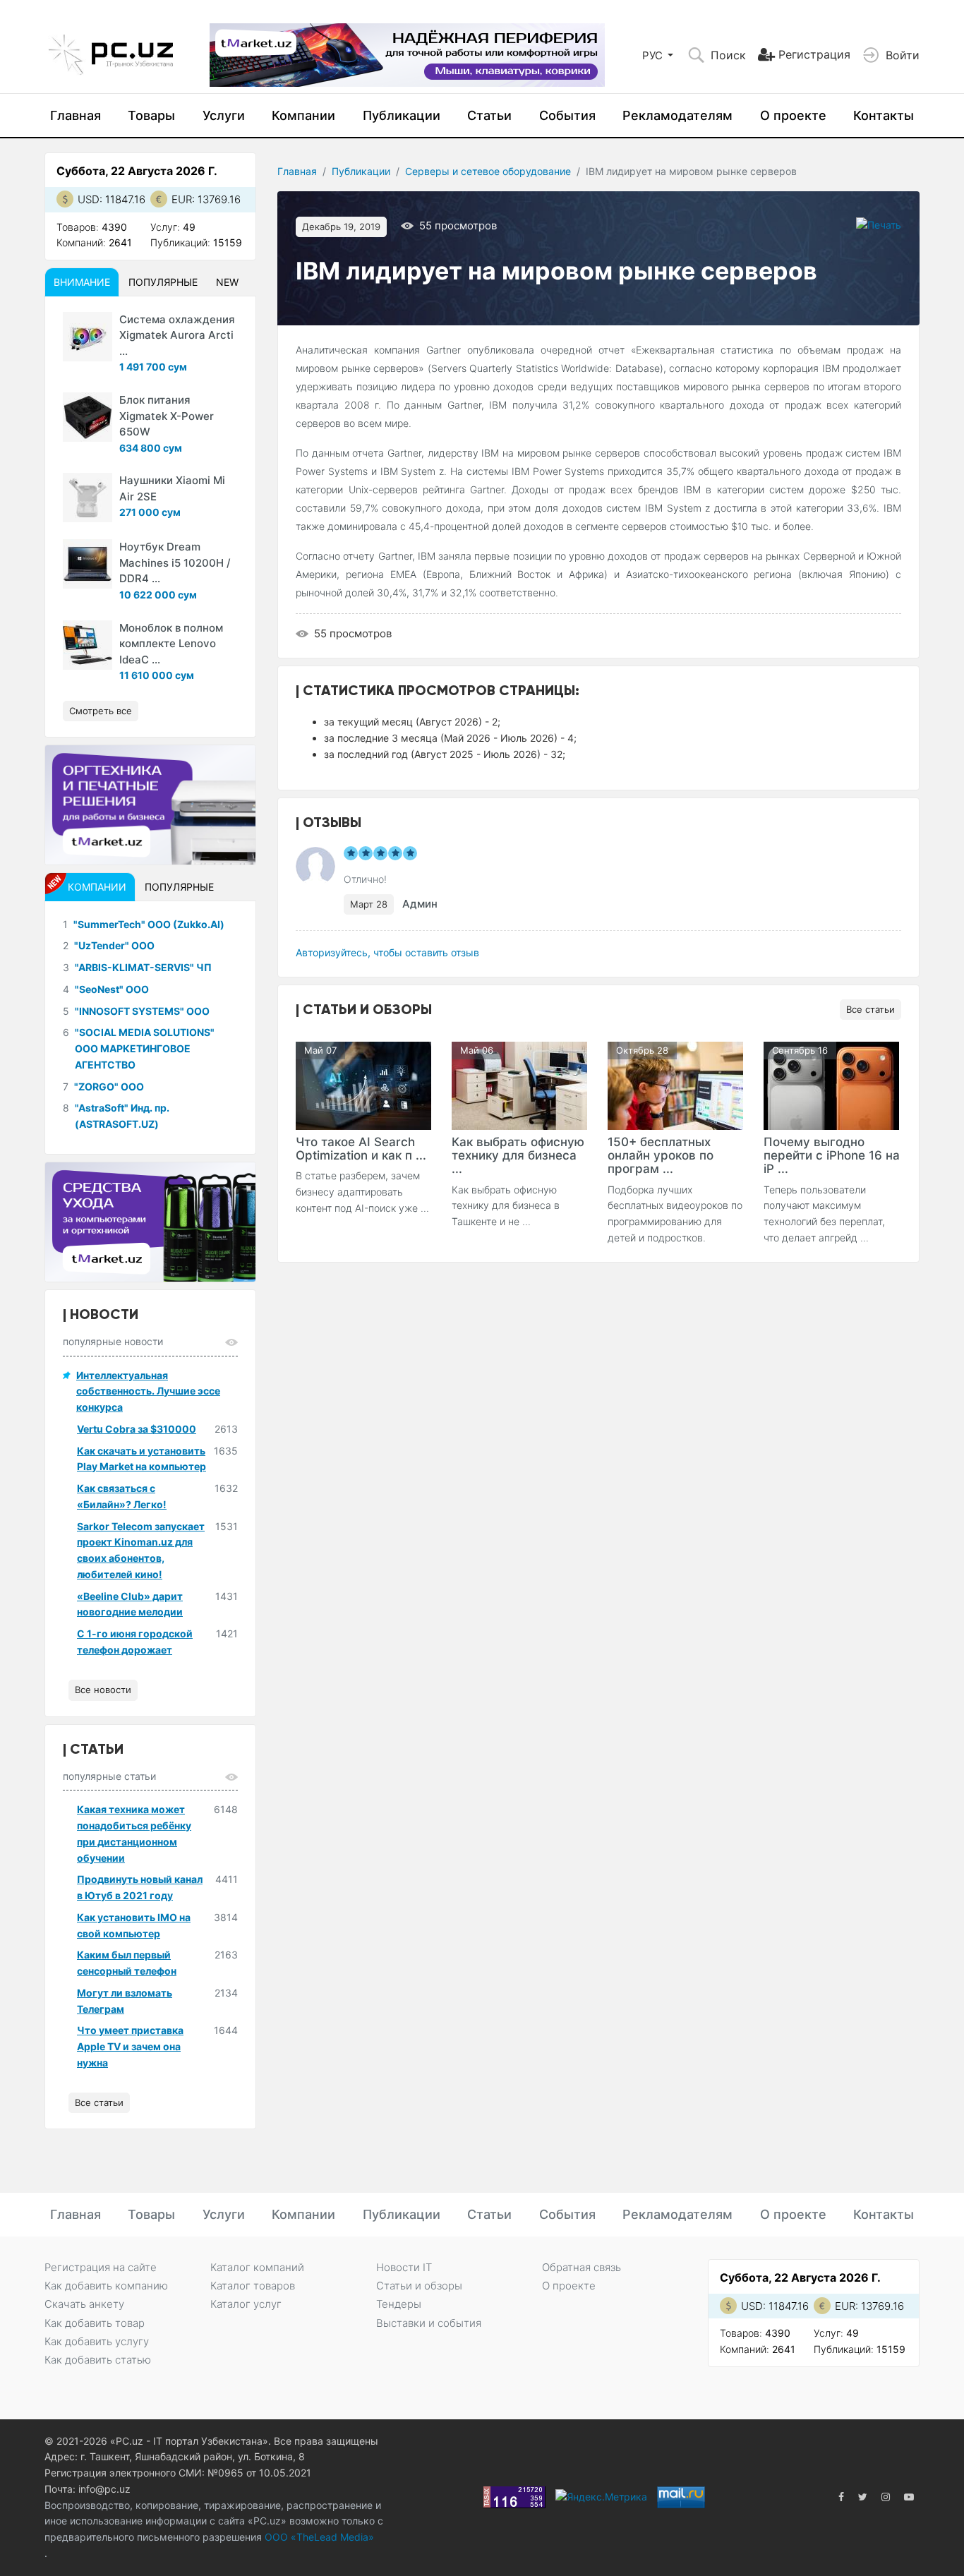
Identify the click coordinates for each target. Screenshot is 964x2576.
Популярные (163, 282)
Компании (303, 115)
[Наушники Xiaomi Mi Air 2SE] (88, 498)
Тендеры (399, 2304)
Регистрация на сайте (101, 2267)
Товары (151, 115)
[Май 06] (519, 1084)
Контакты (884, 115)
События (567, 115)
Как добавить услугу (97, 2341)
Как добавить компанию (106, 2286)
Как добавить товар (95, 2323)
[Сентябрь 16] (831, 1084)
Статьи (489, 115)
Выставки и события (429, 2323)
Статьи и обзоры (419, 2286)
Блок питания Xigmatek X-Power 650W (167, 416)
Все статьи (870, 1009)
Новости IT (404, 2267)
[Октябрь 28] (675, 1084)
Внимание (82, 282)
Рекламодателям (677, 115)
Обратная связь (582, 2267)
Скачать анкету (84, 2304)
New (227, 282)
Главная (76, 115)
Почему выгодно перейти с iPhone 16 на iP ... (832, 1155)
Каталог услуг (246, 2304)
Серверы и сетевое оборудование (488, 171)
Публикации (402, 115)
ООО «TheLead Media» (318, 2537)
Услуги (224, 115)
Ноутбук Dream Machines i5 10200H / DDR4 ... (175, 562)
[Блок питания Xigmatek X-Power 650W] (88, 417)
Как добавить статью (98, 2360)
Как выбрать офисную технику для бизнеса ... (518, 1155)
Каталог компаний (257, 2267)
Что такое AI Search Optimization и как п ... (361, 1149)
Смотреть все (101, 711)
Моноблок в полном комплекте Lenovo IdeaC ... (171, 644)
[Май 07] (363, 1084)
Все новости (103, 1690)
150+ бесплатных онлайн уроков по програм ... (661, 1155)
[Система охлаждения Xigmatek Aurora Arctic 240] (88, 337)
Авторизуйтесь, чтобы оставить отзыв (387, 952)
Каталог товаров (253, 2286)
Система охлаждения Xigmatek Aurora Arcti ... (177, 335)
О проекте (793, 115)
